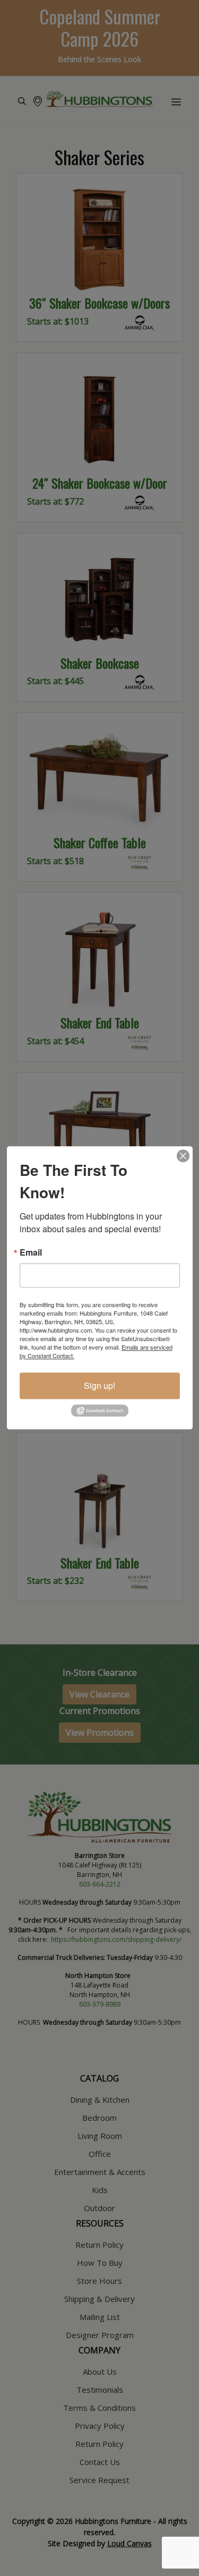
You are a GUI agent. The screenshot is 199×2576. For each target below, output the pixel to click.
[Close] (183, 1156)
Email (31, 1252)
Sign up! (99, 1385)
